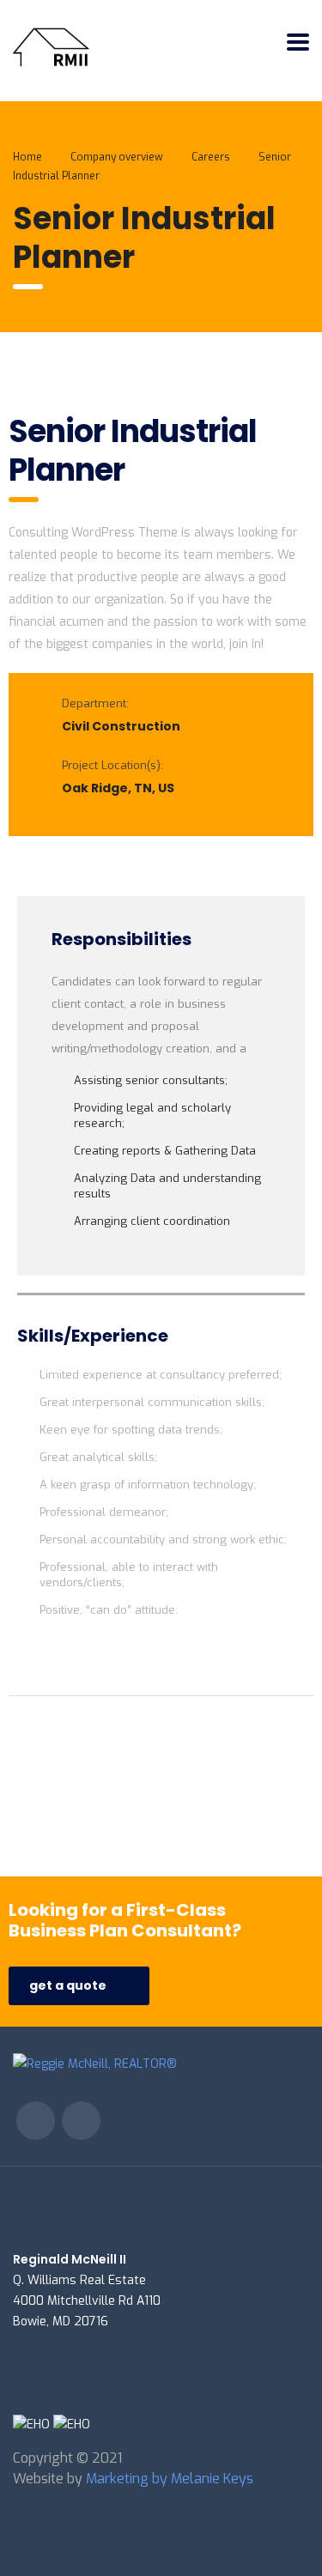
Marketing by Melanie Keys (170, 2479)
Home (27, 157)
